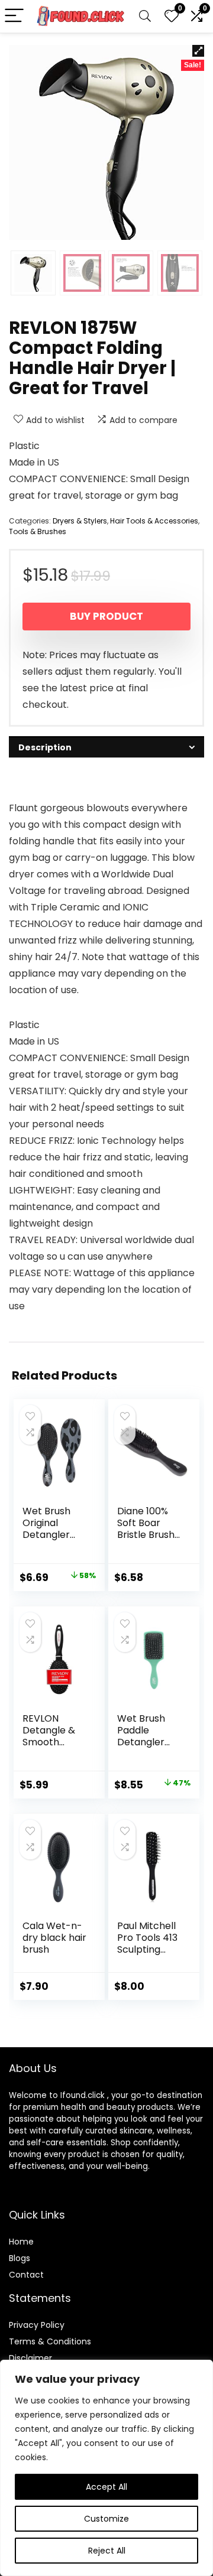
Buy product (106, 616)
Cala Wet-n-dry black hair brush (54, 1938)
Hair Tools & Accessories (154, 521)
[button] (198, 51)
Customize (106, 2519)
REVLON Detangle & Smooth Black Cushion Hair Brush (51, 1748)
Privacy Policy (37, 2325)
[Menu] (14, 16)
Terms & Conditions (50, 2341)
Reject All (107, 2551)
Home (21, 2242)
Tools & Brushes (38, 531)
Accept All (106, 2487)
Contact (26, 2275)
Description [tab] (45, 747)
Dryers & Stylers (80, 521)
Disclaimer (30, 2358)
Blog (17, 2258)
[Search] (145, 16)
